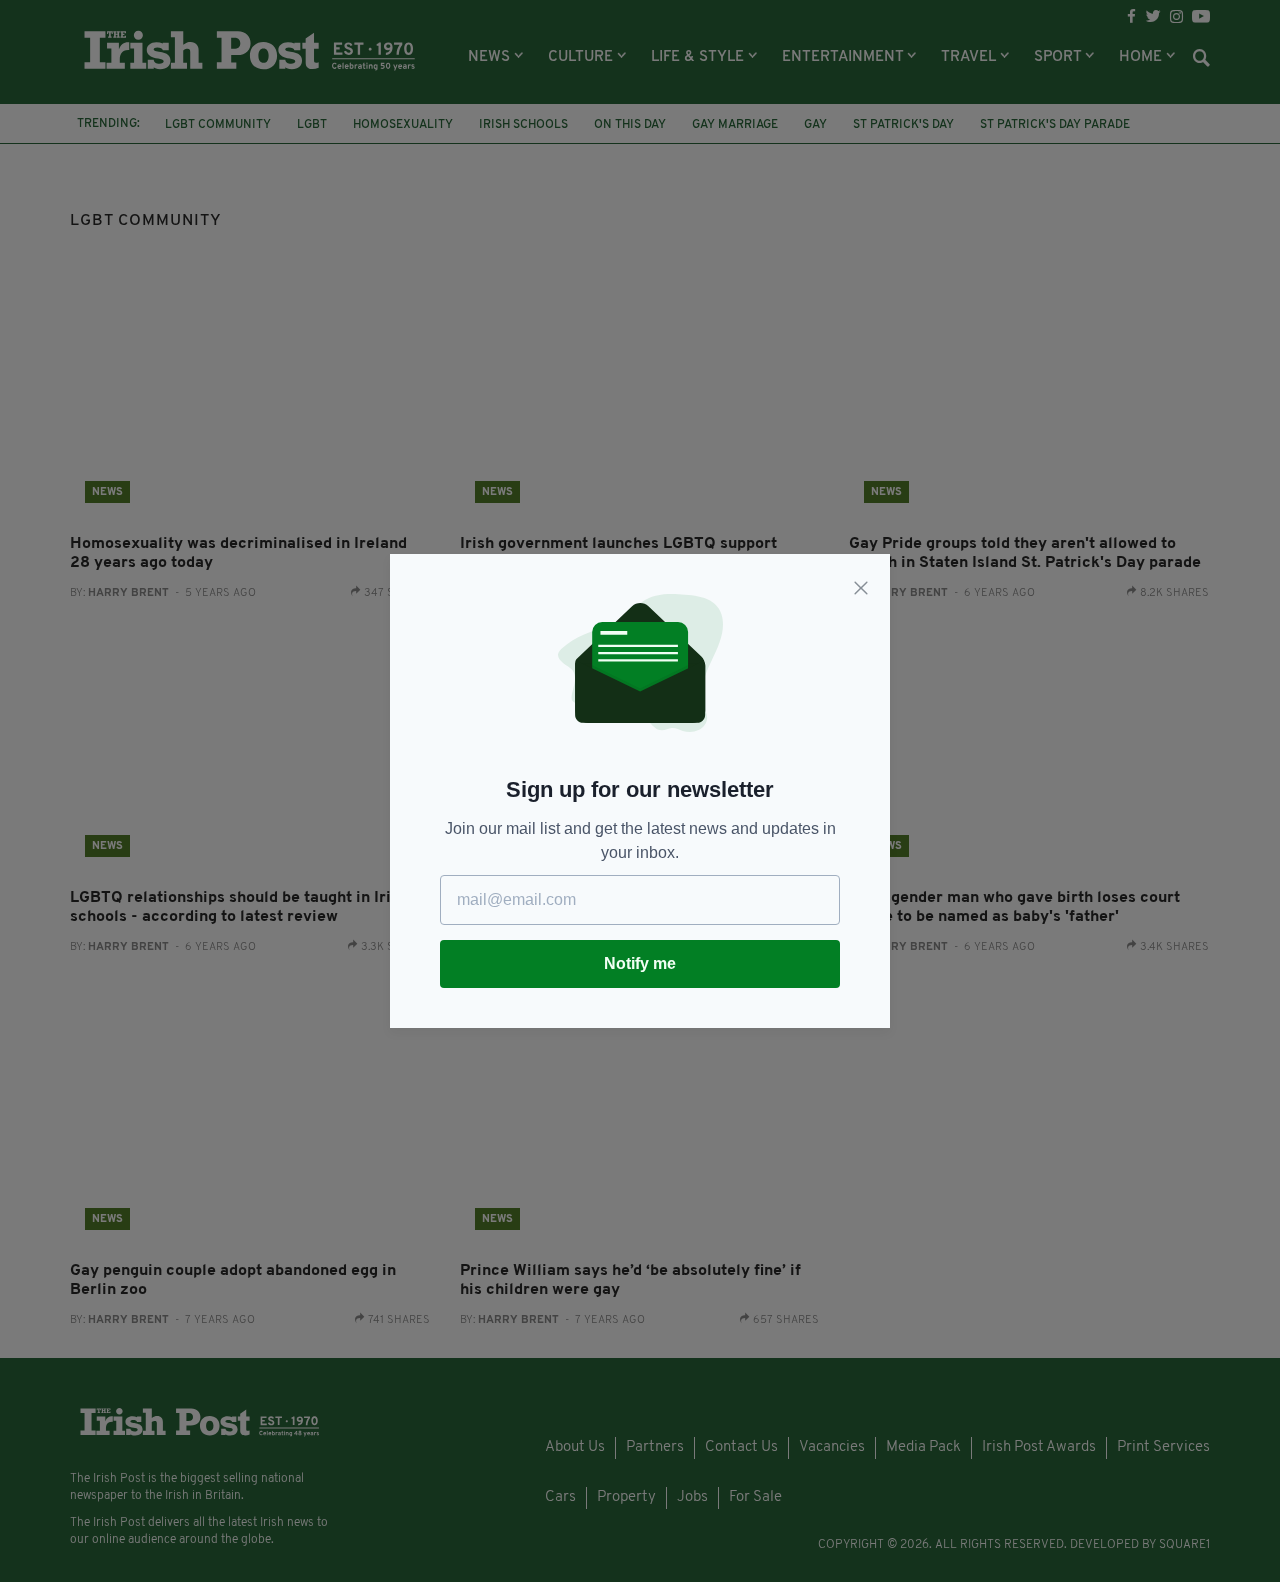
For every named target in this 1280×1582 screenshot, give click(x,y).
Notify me (640, 963)
